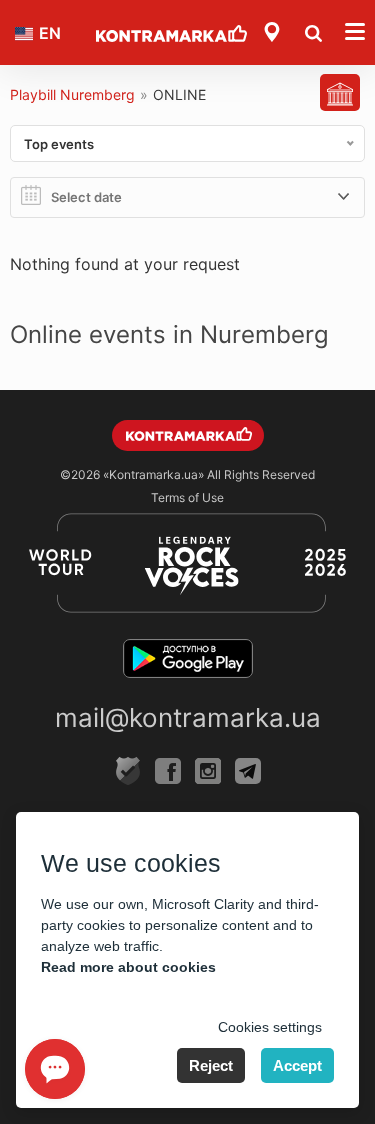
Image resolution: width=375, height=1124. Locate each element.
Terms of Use (187, 497)
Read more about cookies (128, 967)
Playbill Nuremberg (72, 94)
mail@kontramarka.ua (188, 717)
